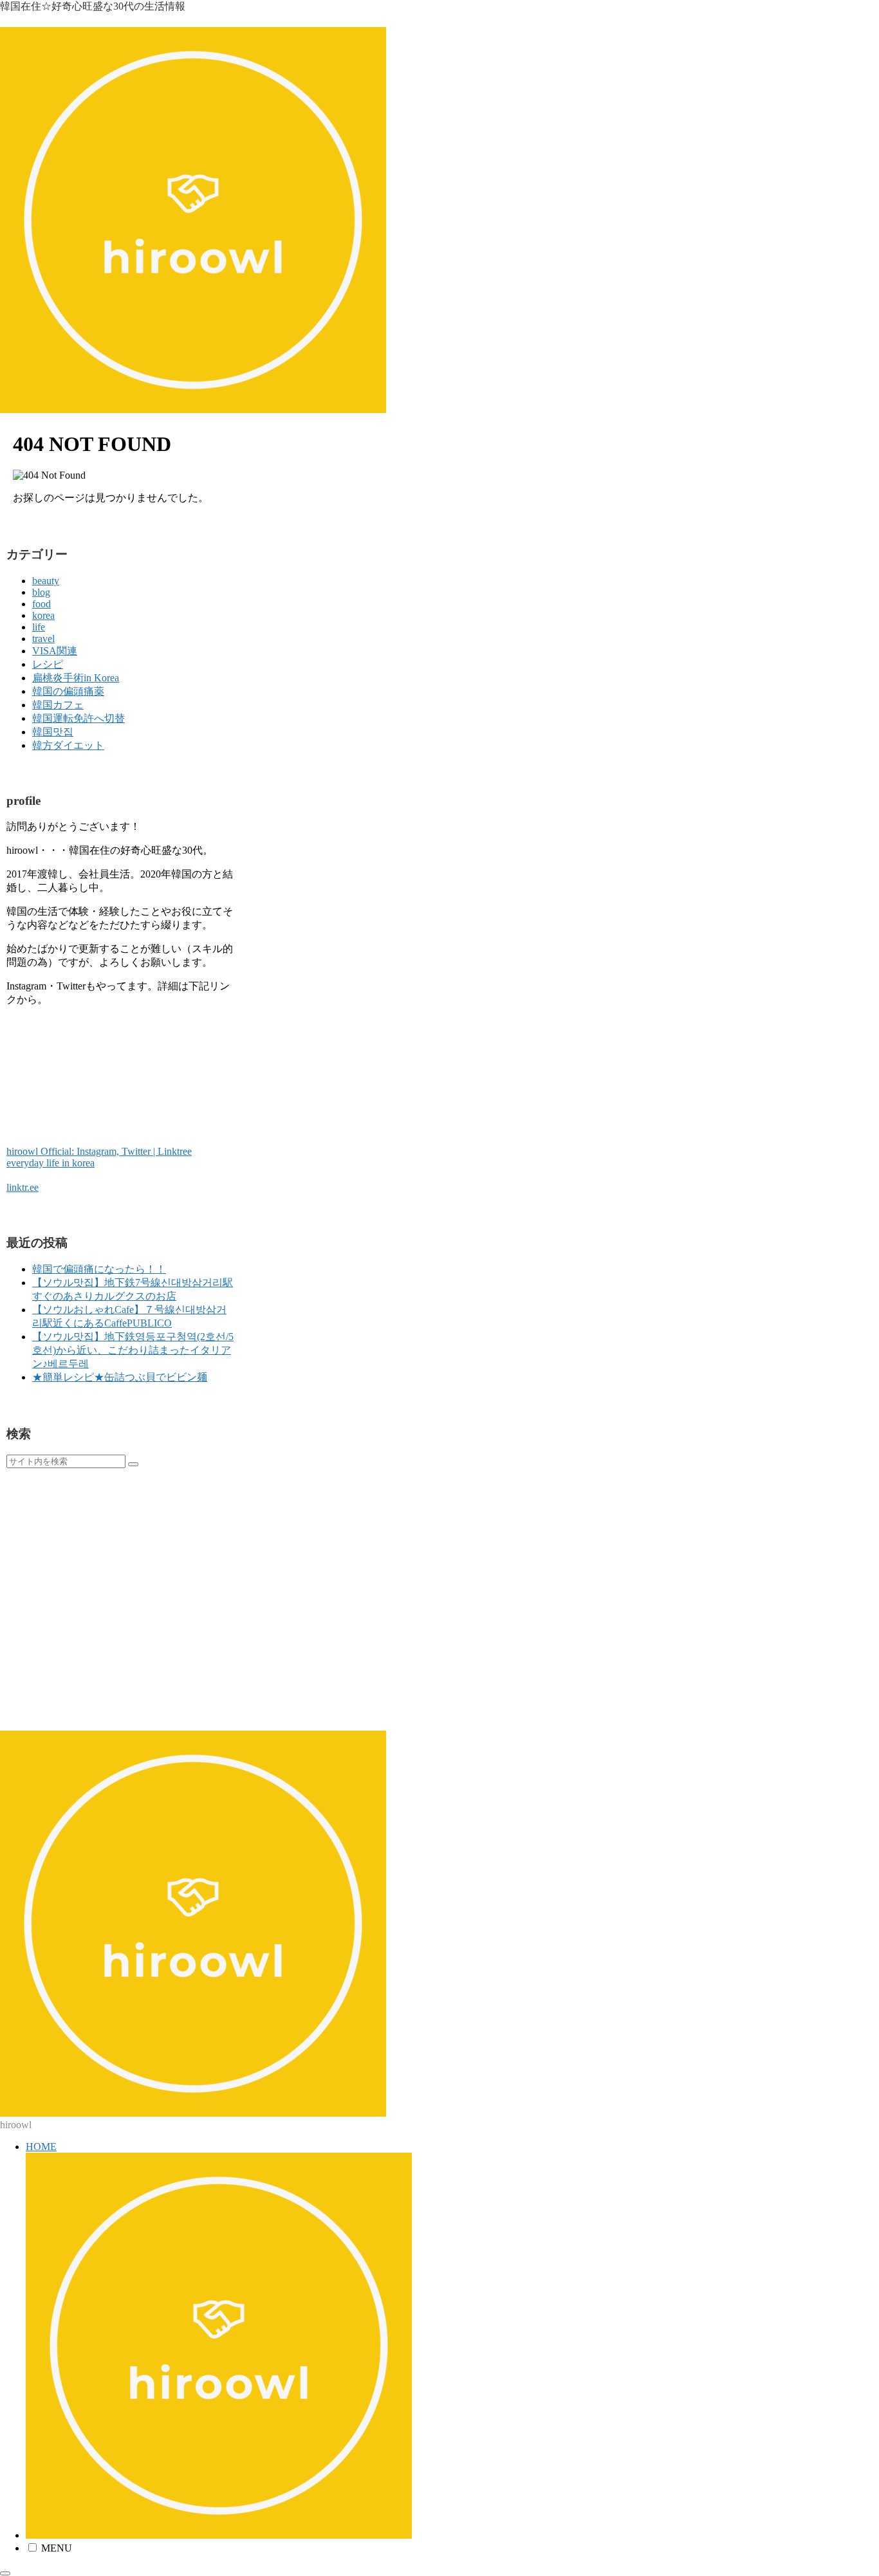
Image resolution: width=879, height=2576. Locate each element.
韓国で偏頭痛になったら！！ (99, 1269)
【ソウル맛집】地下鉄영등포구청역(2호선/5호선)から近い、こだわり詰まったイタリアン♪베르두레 (133, 1350)
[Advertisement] (121, 1599)
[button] (133, 1464)
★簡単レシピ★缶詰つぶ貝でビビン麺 (120, 1377)
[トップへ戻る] (5, 2573)
